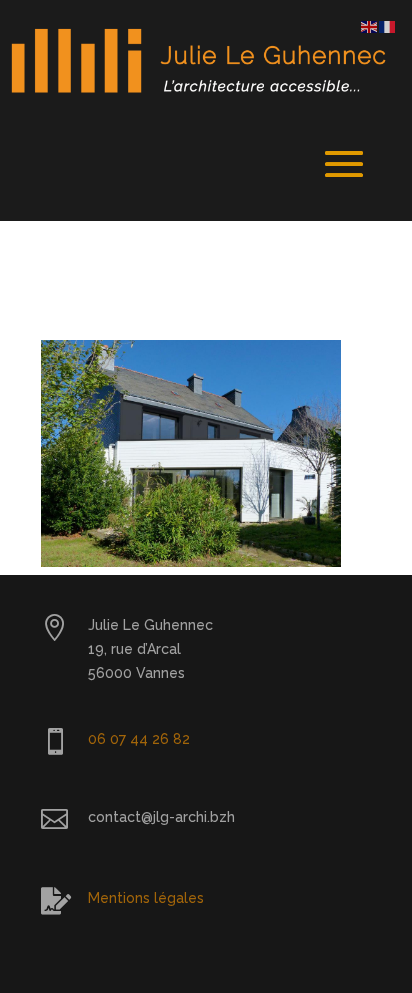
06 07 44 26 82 (139, 739)
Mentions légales (146, 898)
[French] (388, 26)
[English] (370, 26)
